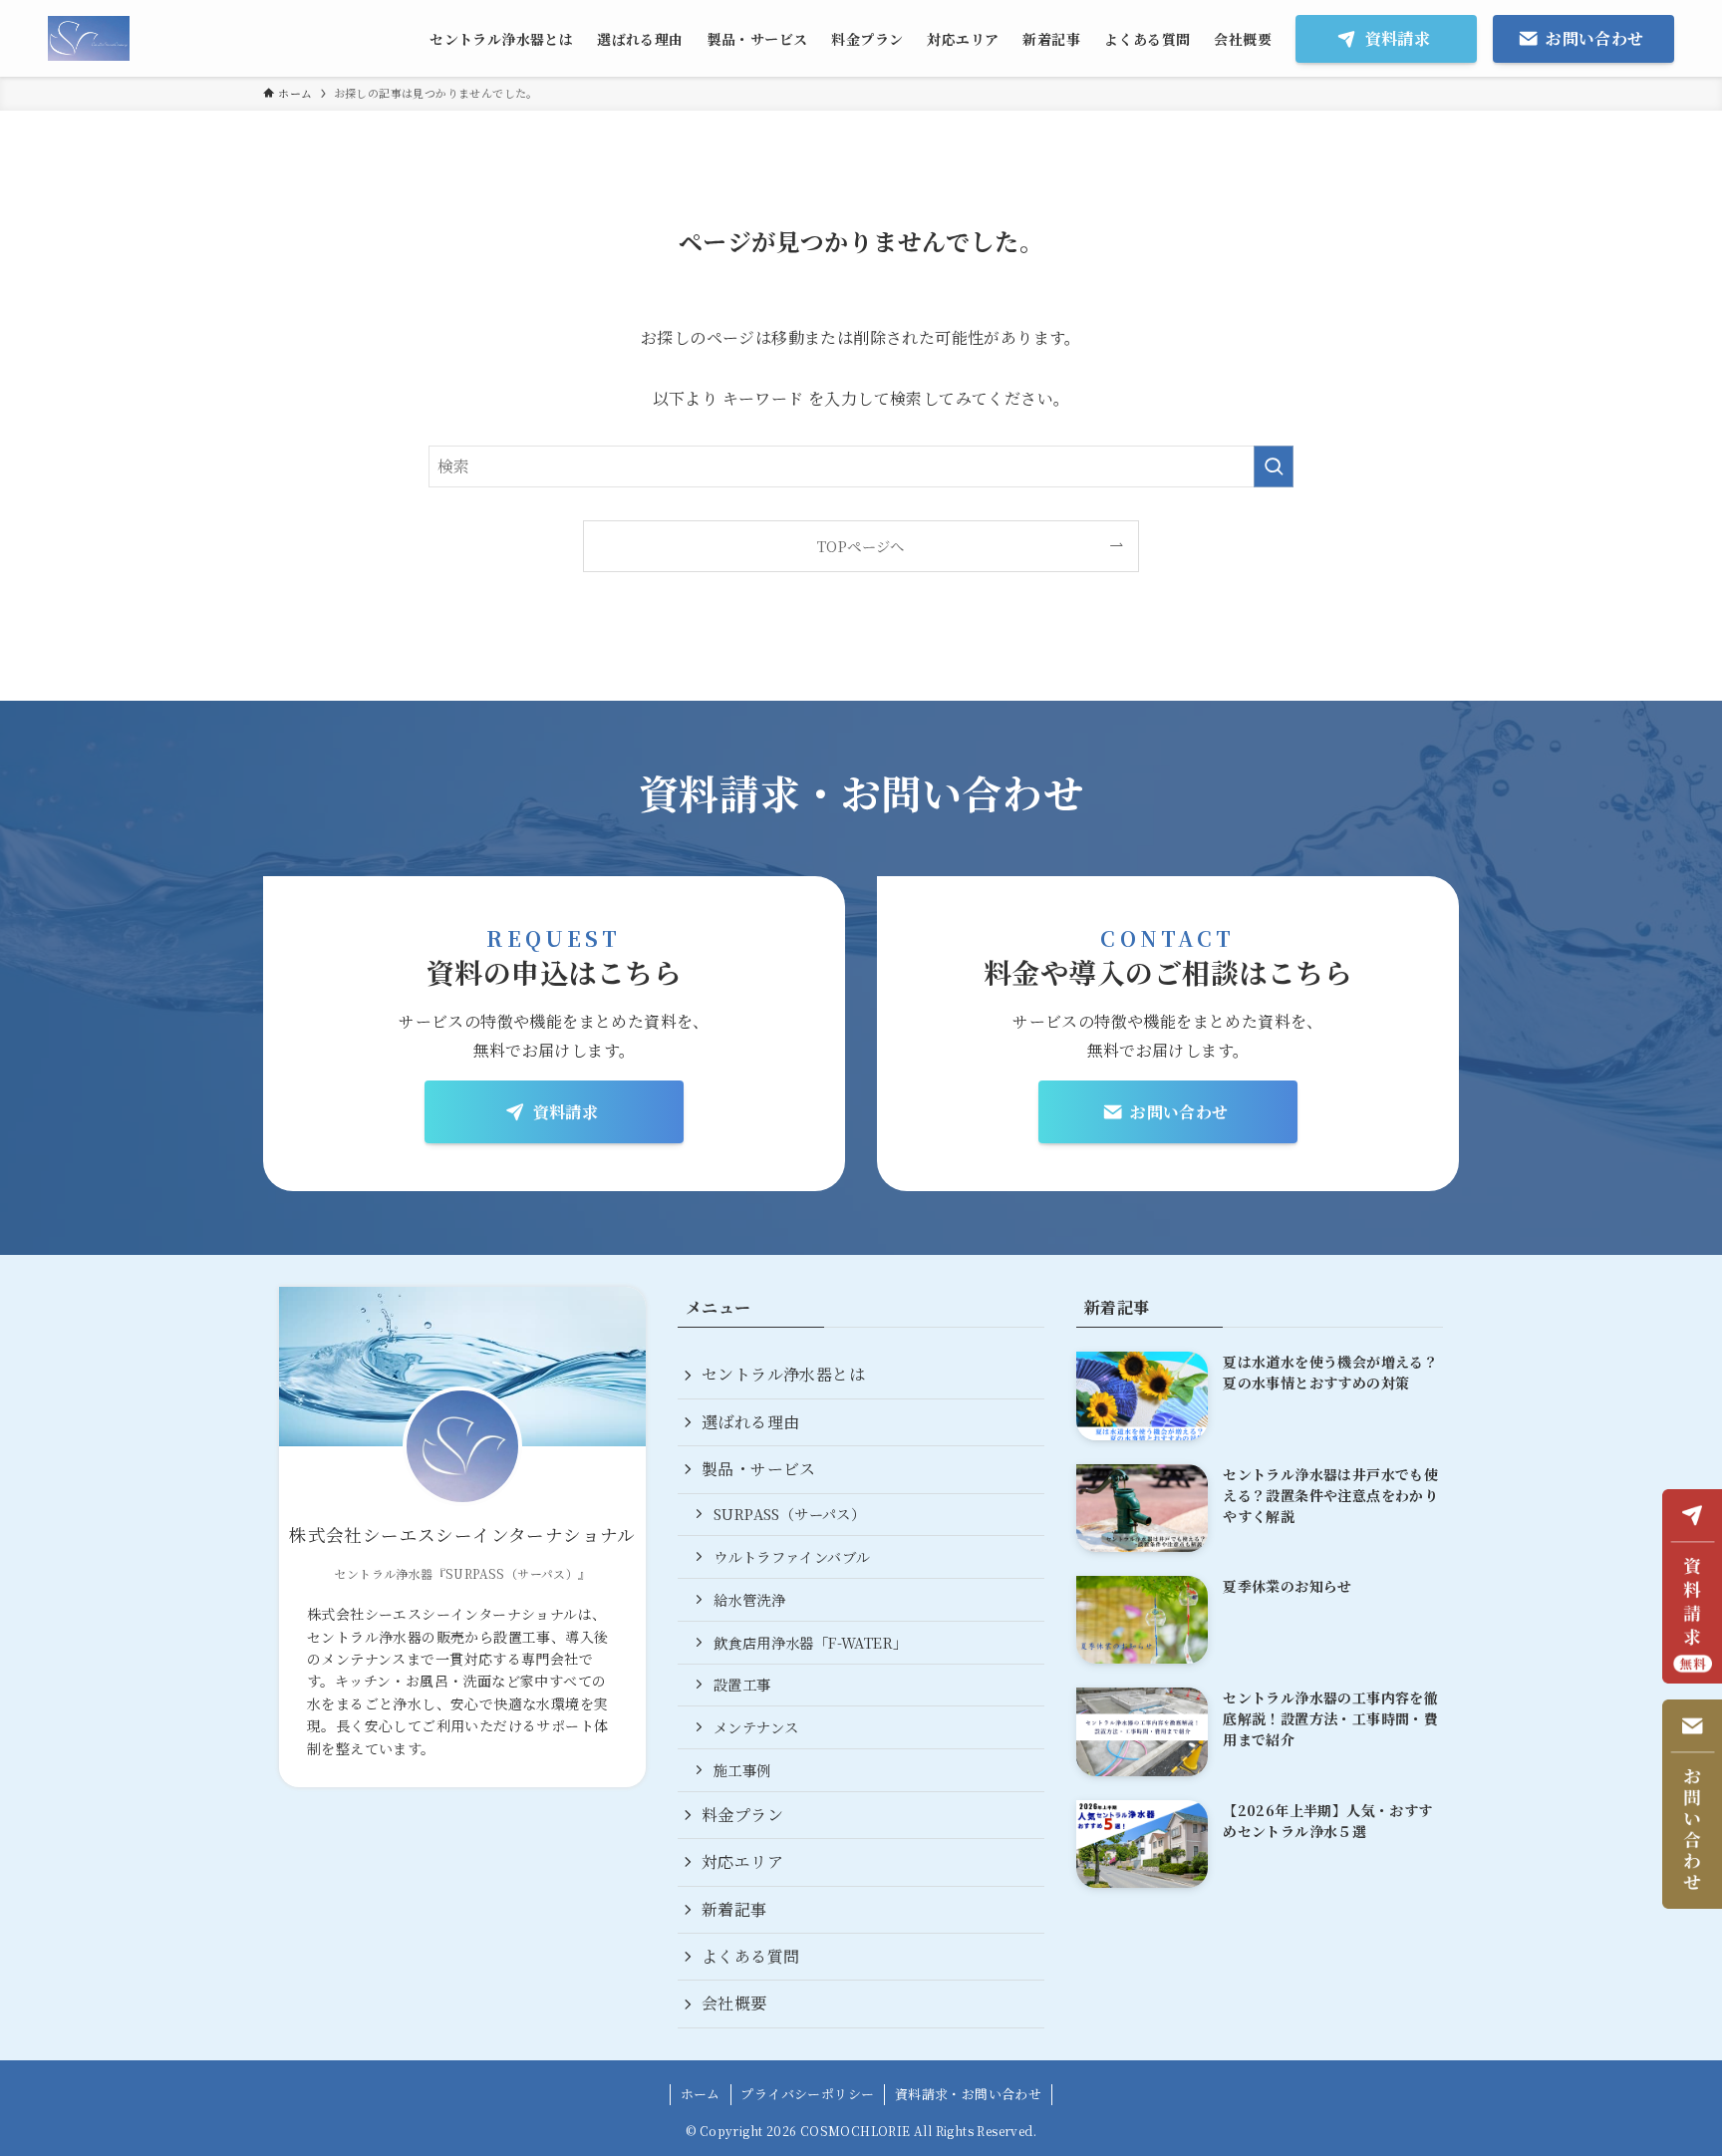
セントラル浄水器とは (783, 1374)
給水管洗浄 (749, 1599)
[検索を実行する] (1274, 466)
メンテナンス (756, 1727)
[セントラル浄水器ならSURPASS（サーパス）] (89, 38)
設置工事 (742, 1684)
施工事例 (742, 1770)
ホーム (701, 2094)
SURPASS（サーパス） (789, 1514)
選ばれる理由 (750, 1422)
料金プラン (742, 1815)
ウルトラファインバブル (791, 1556)
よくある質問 (750, 1956)
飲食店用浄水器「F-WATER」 (810, 1642)
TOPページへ (861, 546)
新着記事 (734, 1909)
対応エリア (742, 1861)
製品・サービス (759, 1469)
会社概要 (734, 2003)
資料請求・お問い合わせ (968, 2094)
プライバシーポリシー (807, 2094)
